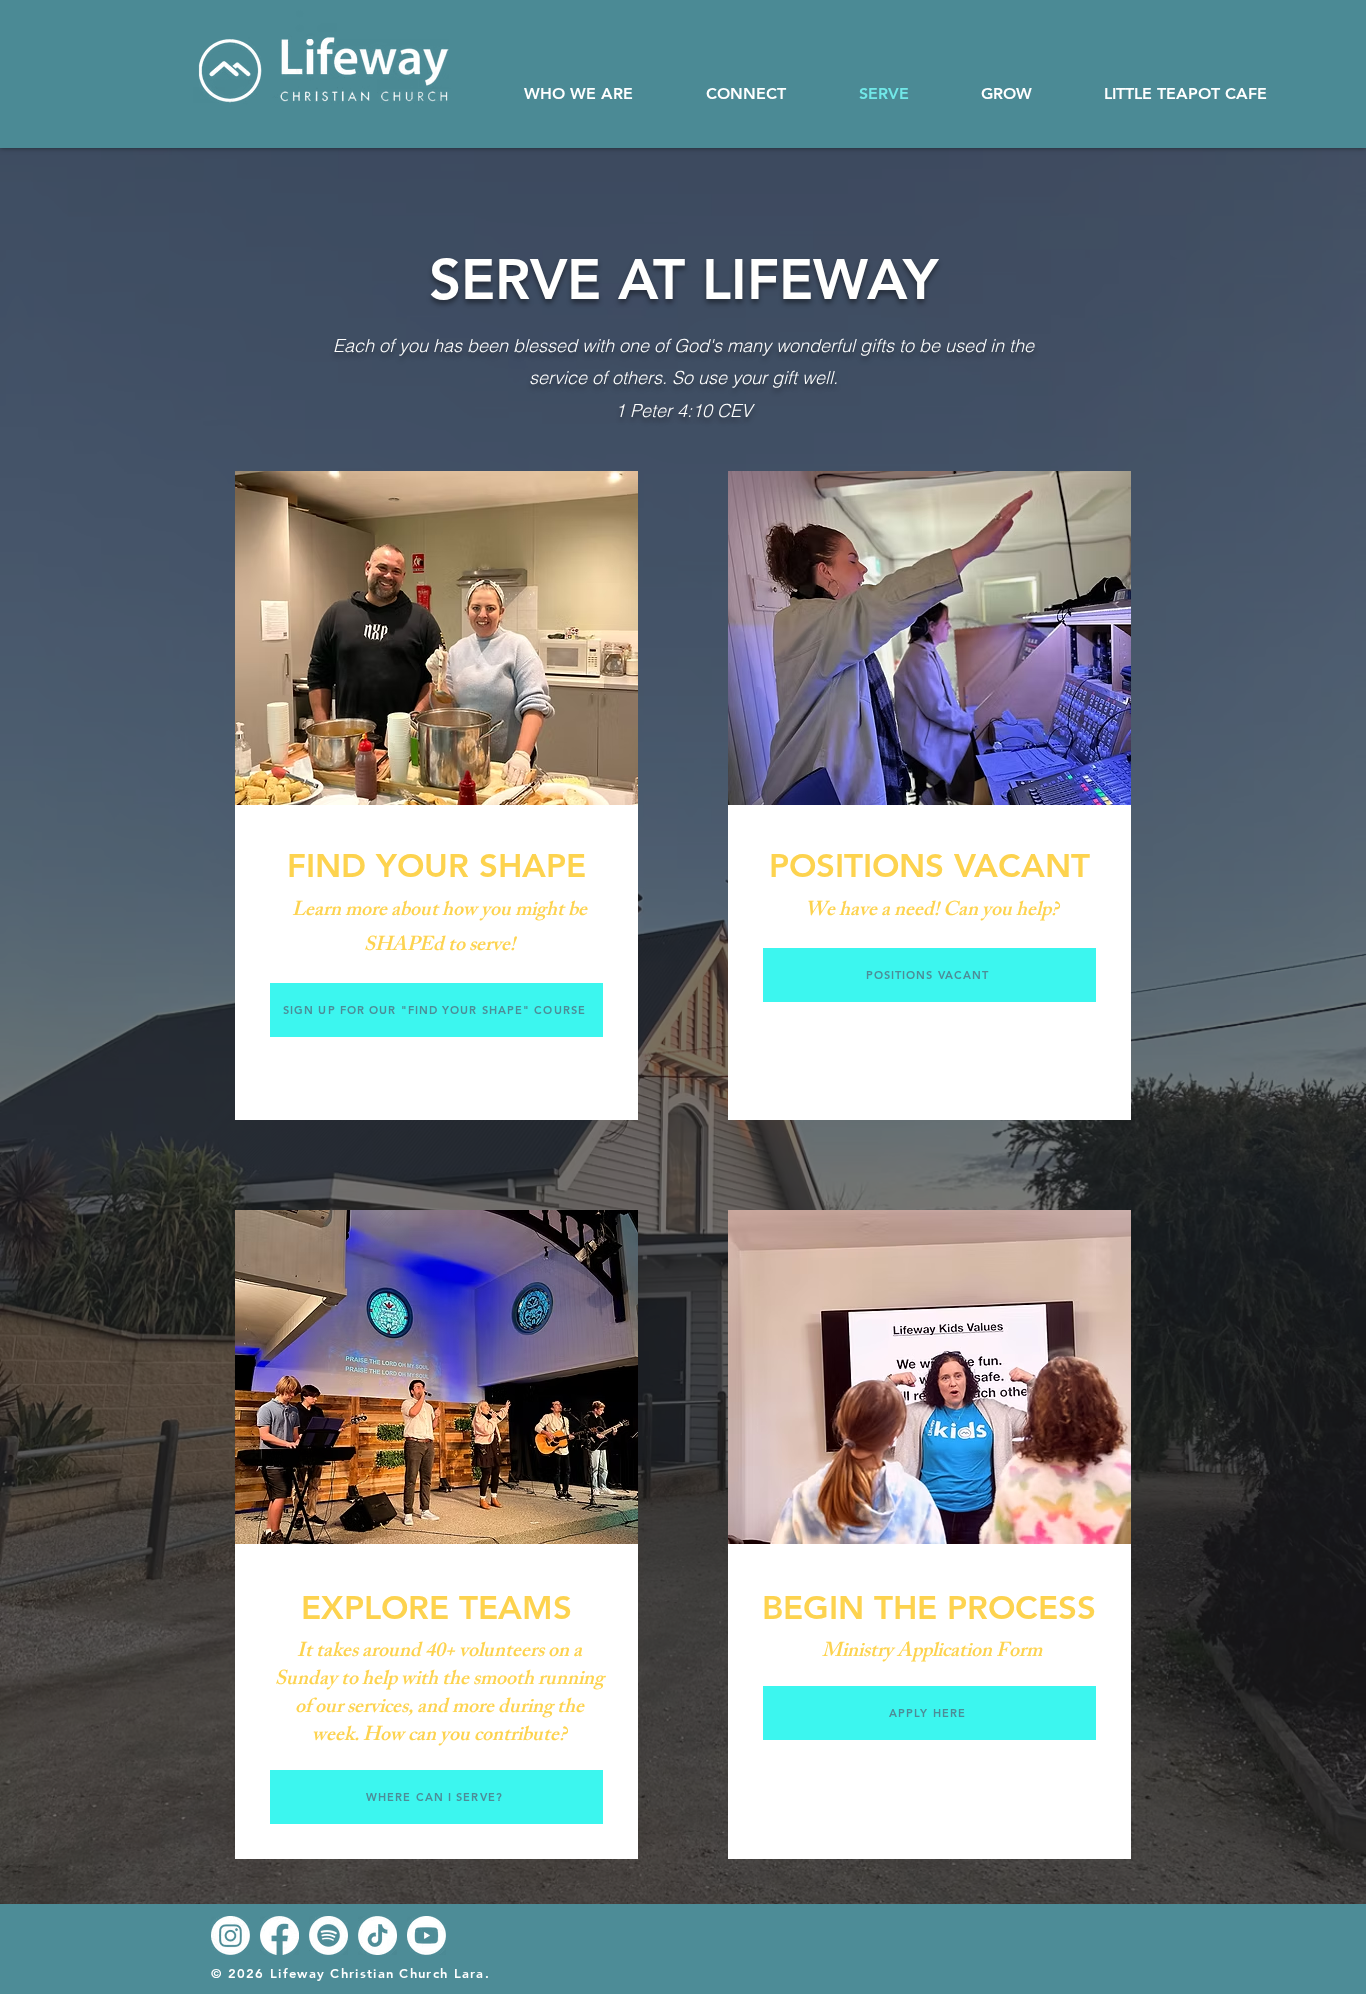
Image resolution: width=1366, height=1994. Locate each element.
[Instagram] (230, 1935)
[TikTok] (377, 1935)
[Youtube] (426, 1935)
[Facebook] (279, 1935)
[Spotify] (328, 1935)
